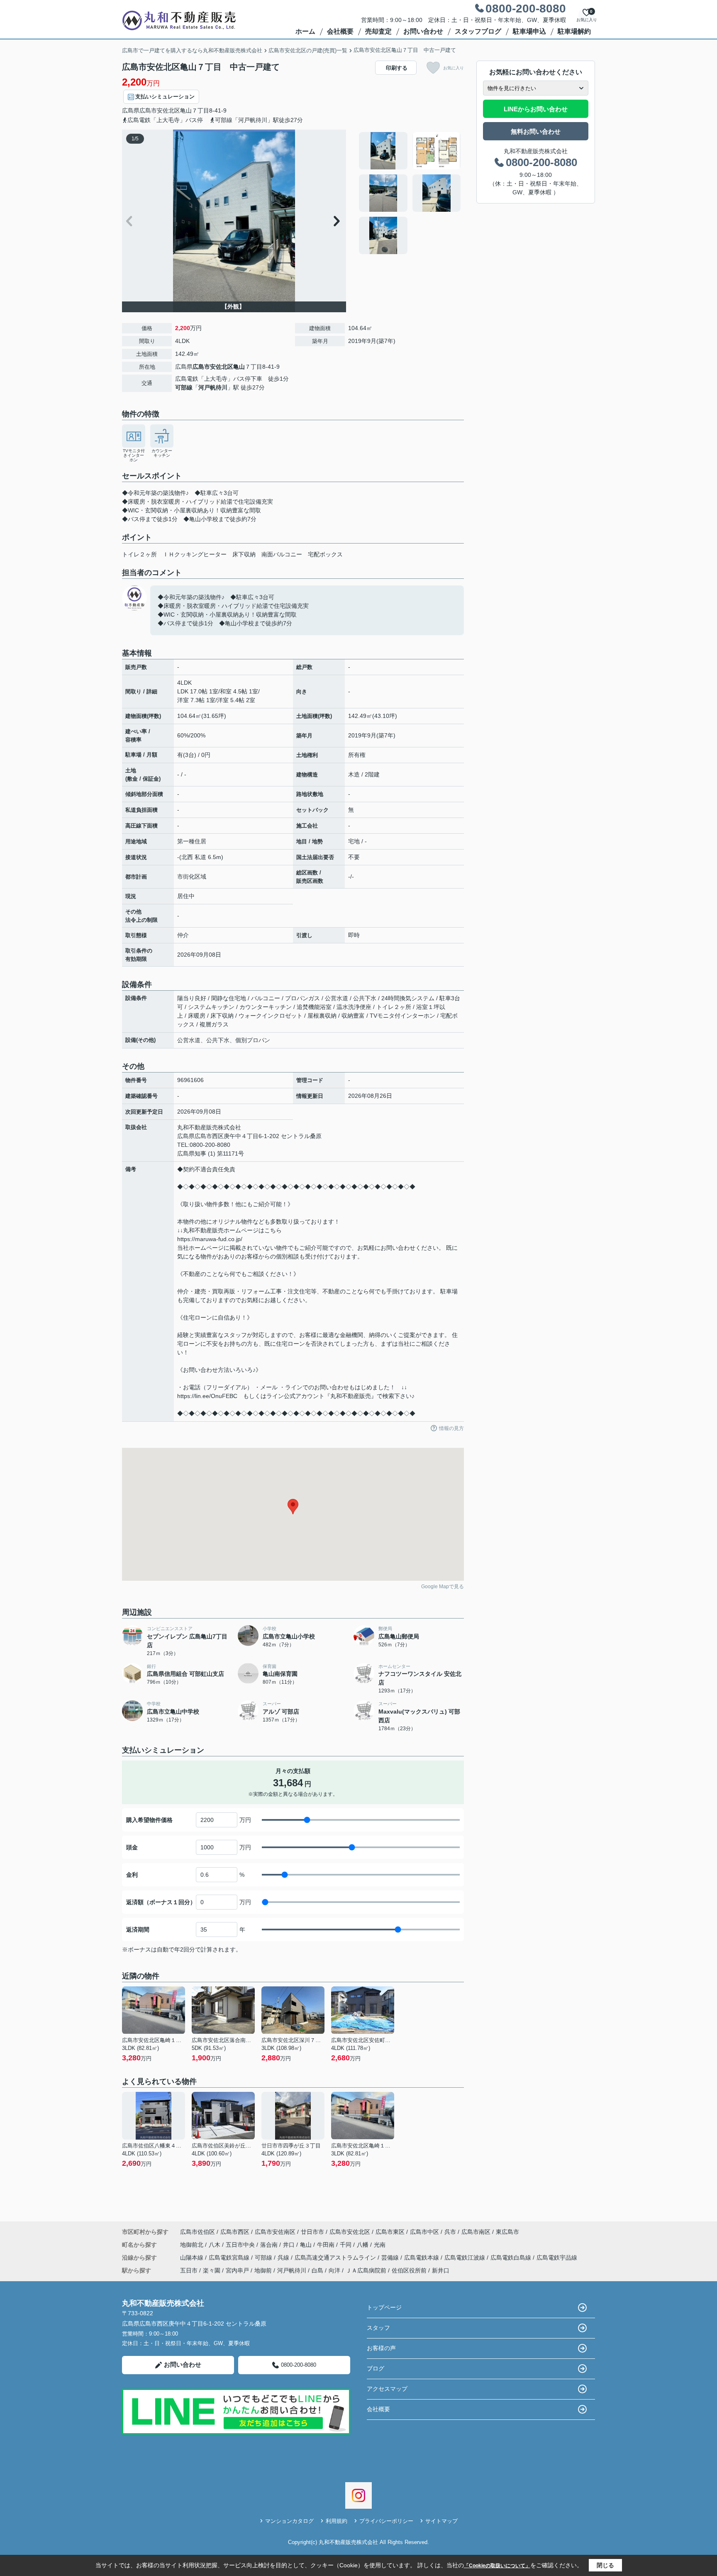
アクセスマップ (387, 2389)
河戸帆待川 (213, 387)
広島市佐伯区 (198, 2232)
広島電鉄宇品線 (557, 2258)
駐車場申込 (529, 31)
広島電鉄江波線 (466, 2258)
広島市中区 (424, 2232)
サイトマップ (441, 2521)
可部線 (184, 387)
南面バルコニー (282, 554)
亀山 (186, 110)
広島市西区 (235, 2232)
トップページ (384, 2307)
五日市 (189, 2270)
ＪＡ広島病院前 (366, 2270)
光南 (380, 2245)
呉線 (284, 2258)
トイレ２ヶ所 (139, 554)
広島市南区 (476, 2232)
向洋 (334, 2270)
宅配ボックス (325, 554)
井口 (290, 2245)
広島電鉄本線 (422, 2258)
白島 (317, 2270)
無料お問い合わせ (536, 131)
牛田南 (327, 2245)
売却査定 (378, 31)
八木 (215, 2245)
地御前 (263, 2270)
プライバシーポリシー (386, 2521)
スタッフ (378, 2328)
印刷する (397, 68)
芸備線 (391, 2258)
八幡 (363, 2245)
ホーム (305, 31)
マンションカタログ (289, 2521)
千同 (346, 2245)
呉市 (450, 2232)
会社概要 (340, 31)
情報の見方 (451, 1428)
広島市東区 (390, 2232)
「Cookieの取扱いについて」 (497, 2566)
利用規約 (337, 2521)
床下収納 (244, 554)
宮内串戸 (237, 2270)
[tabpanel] (410, 193)
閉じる (605, 2565)
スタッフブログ (478, 31)
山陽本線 (193, 2258)
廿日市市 (312, 2232)
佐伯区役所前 (409, 2270)
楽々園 (212, 2270)
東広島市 (507, 2232)
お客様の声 (381, 2348)
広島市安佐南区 (275, 2232)
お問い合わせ (423, 31)
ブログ (376, 2368)
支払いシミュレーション (165, 97)
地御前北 (193, 2245)
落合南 (270, 2245)
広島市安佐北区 (160, 110)
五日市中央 (241, 2245)
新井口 (441, 2270)
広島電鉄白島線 (512, 2258)
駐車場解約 (574, 31)
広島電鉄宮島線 (230, 2258)
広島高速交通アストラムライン (336, 2258)
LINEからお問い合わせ (536, 109)
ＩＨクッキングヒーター (195, 554)
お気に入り (454, 68)
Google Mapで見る (443, 1587)
